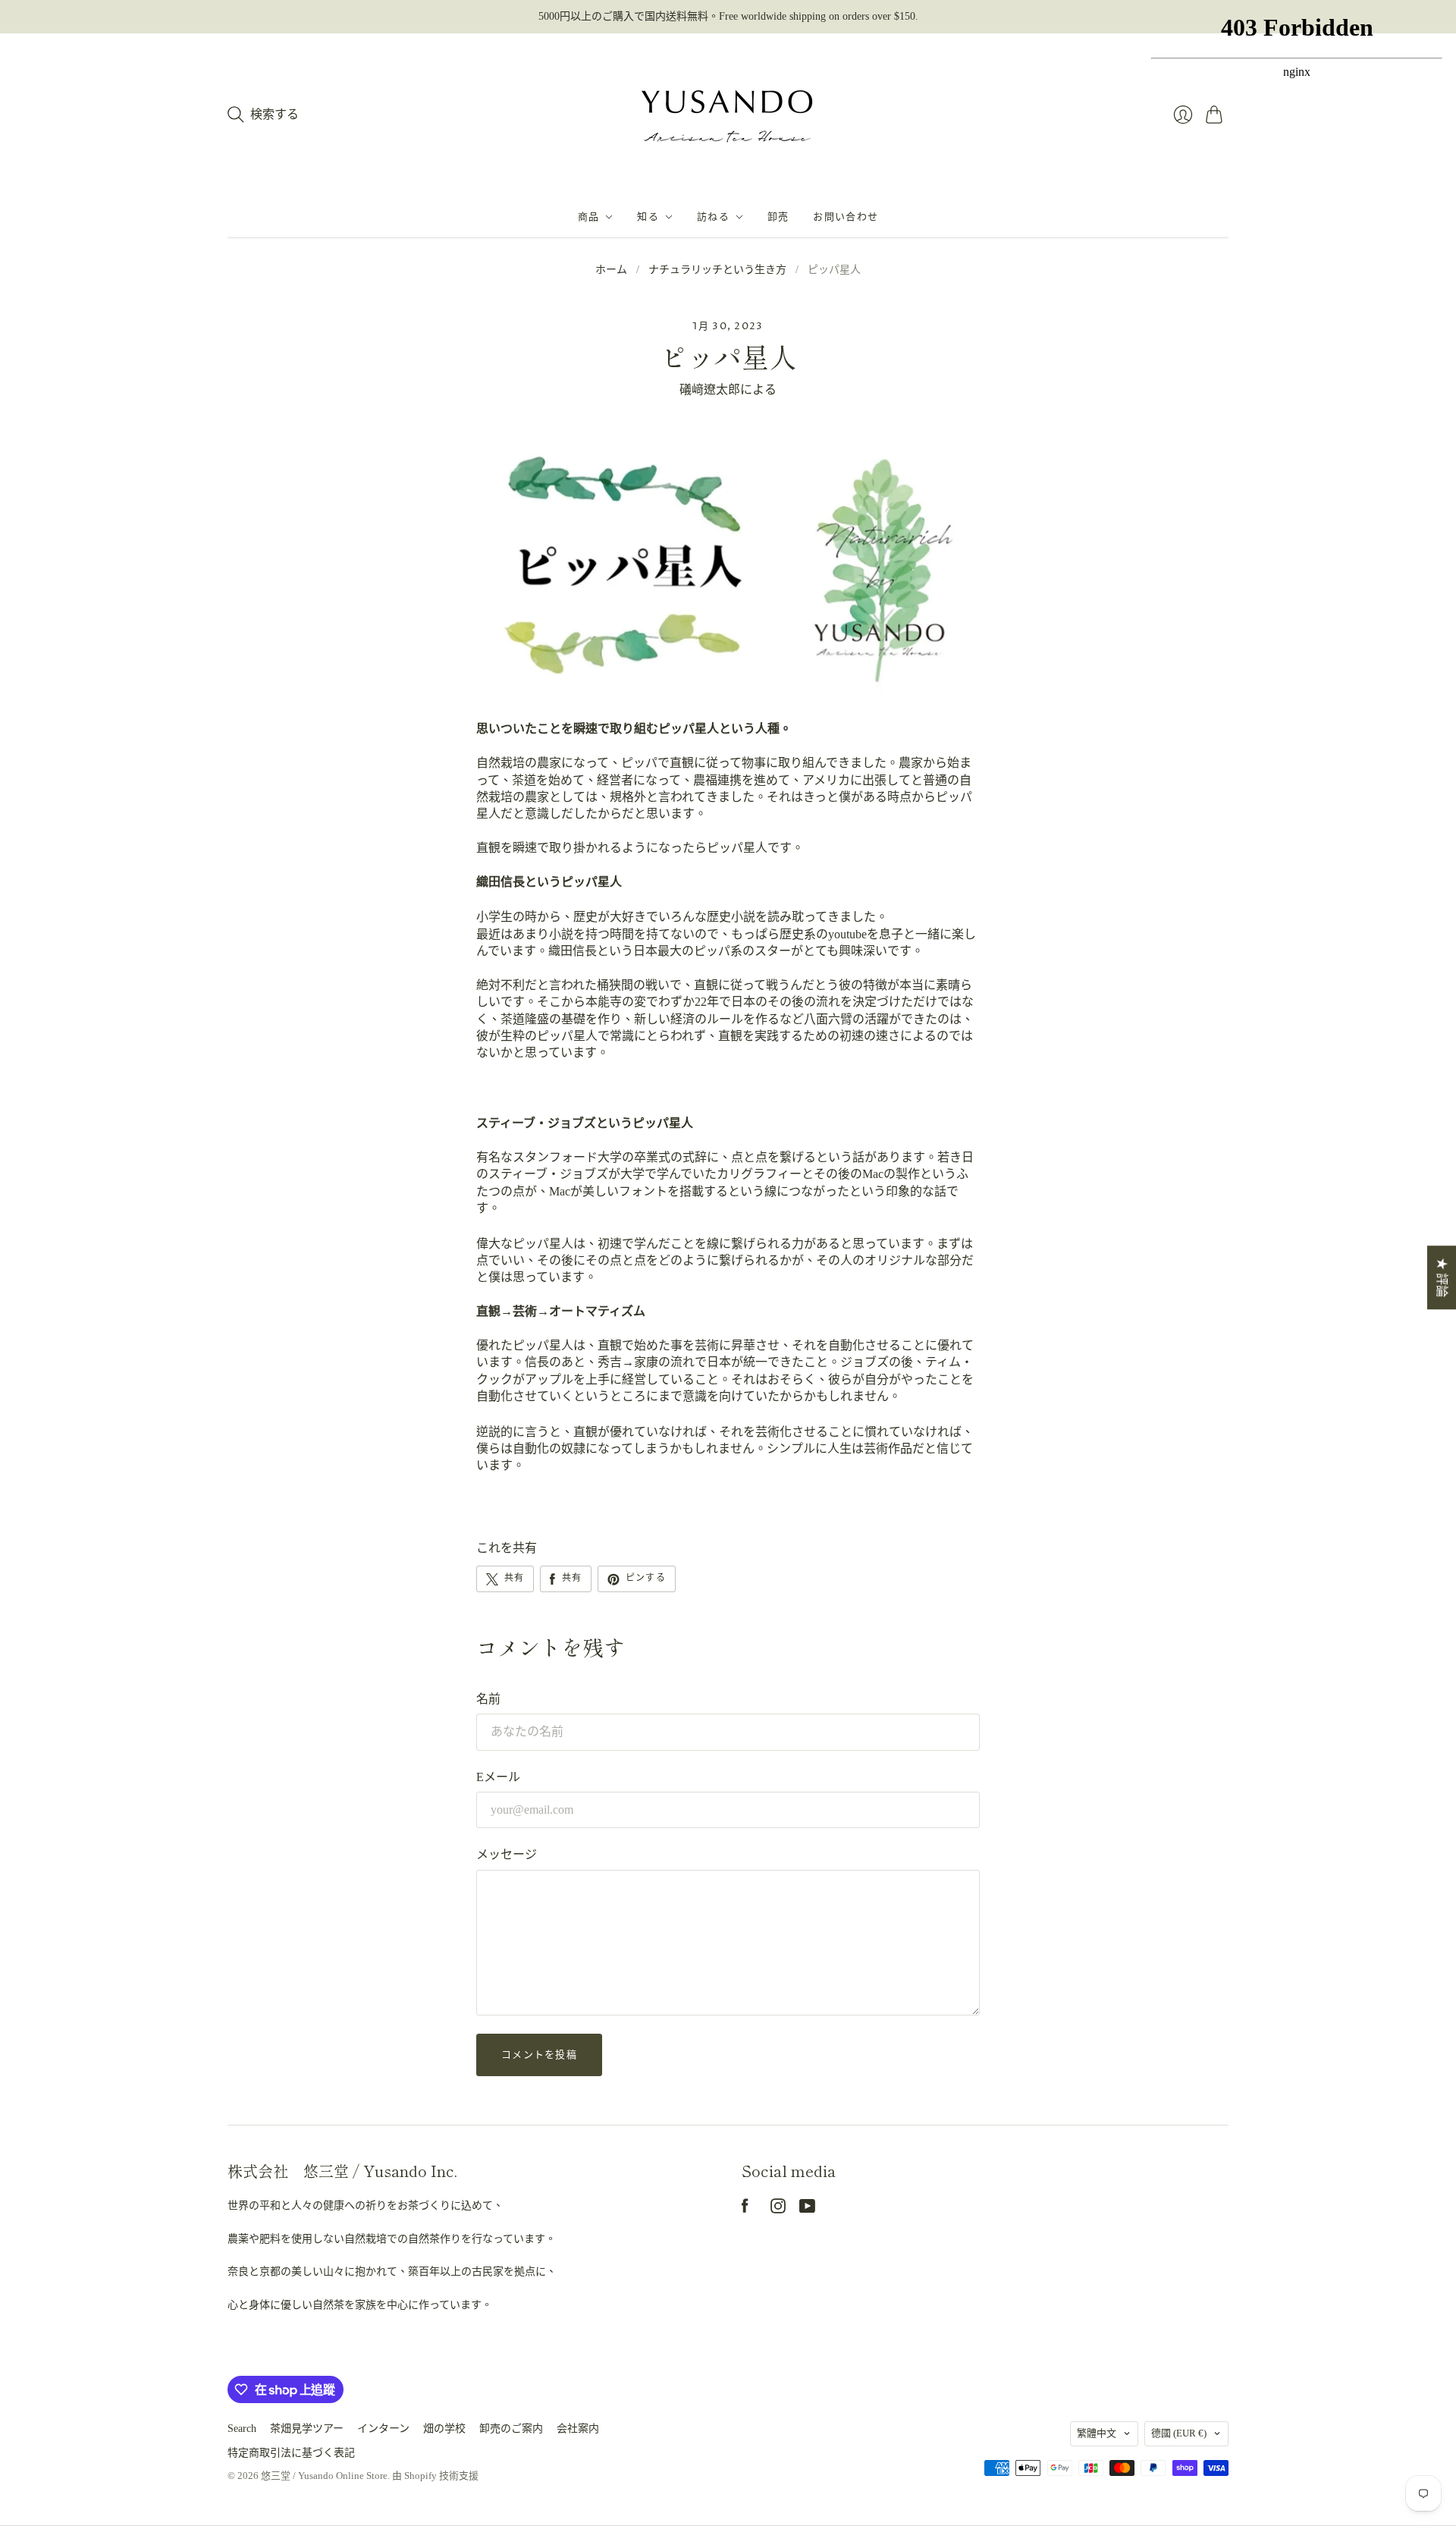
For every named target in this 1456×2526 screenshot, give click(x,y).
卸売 (778, 217)
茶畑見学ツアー (307, 2429)
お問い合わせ (846, 217)
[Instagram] (778, 2209)
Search (242, 2429)
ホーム (611, 270)
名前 (488, 1699)
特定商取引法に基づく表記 (291, 2453)
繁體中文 (1097, 2433)
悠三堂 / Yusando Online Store (324, 2476)
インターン (383, 2429)
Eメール (498, 1777)
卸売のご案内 (511, 2429)
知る (648, 217)
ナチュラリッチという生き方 (717, 270)
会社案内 (578, 2429)
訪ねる (713, 217)
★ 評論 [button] (1442, 1277)
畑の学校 (444, 2429)
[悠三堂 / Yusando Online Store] (728, 115)
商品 (589, 217)
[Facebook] (745, 2209)
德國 (1179, 2433)
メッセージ (507, 1854)
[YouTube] (807, 2209)
